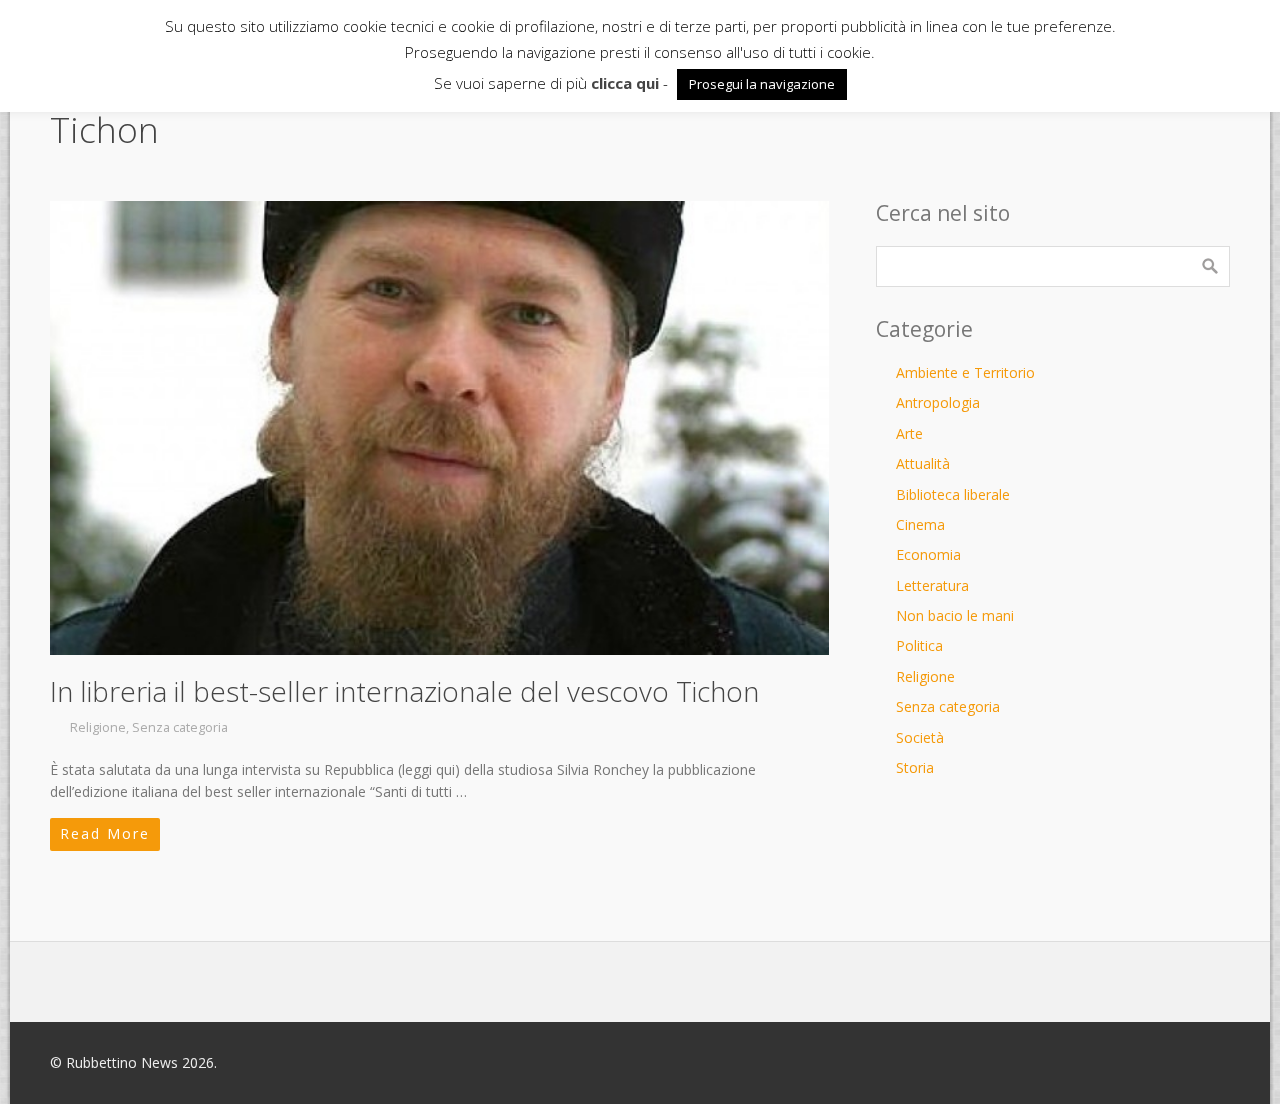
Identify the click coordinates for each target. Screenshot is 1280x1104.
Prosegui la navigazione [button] (762, 84)
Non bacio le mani (955, 615)
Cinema (920, 524)
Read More (105, 833)
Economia (928, 554)
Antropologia (938, 402)
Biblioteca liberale (953, 494)
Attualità (923, 463)
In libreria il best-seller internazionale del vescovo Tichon (404, 691)
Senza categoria (180, 727)
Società (920, 737)
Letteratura (932, 585)
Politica (919, 645)
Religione (98, 727)
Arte (909, 433)
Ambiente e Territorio (965, 372)
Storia (915, 767)
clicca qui (625, 83)
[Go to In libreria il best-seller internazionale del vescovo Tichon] (439, 428)
